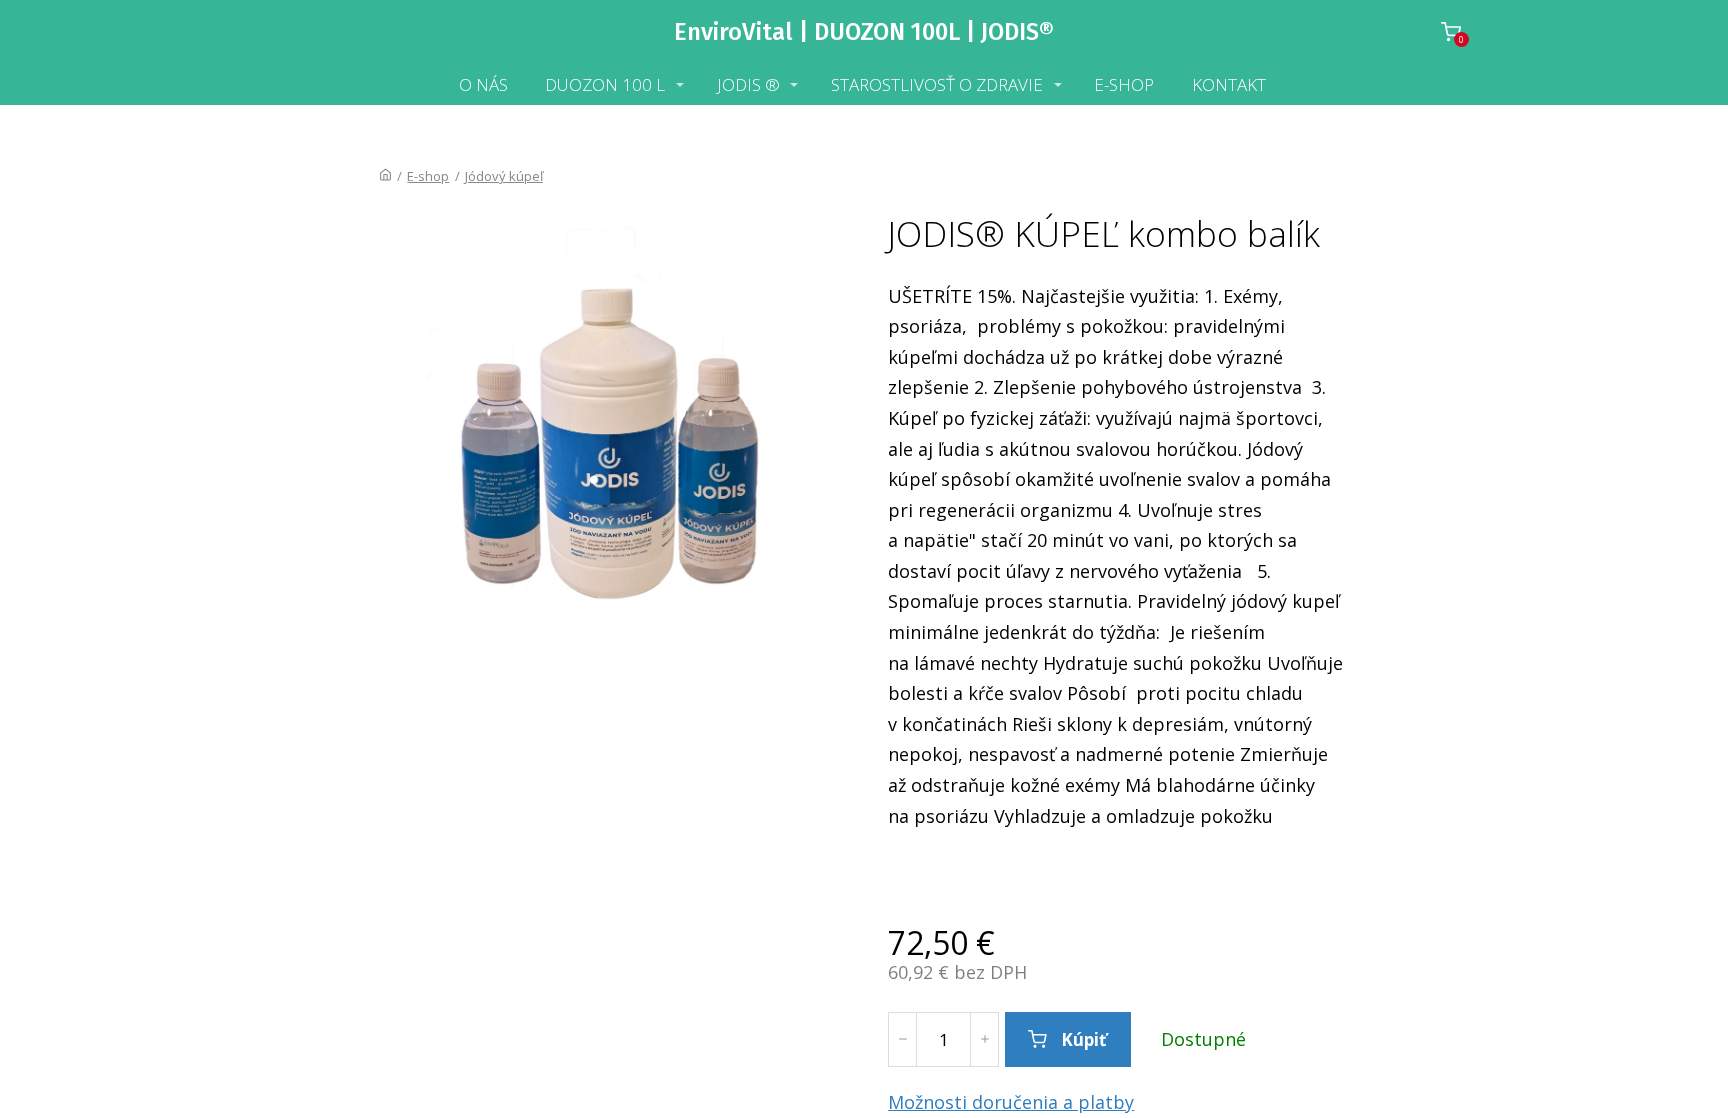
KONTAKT (1229, 84)
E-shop (428, 176)
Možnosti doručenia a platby (1011, 1102)
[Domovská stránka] (385, 176)
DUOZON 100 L (605, 84)
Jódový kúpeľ (504, 176)
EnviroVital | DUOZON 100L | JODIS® (864, 32)
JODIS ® (748, 84)
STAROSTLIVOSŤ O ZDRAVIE (937, 84)
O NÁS (483, 84)
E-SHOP (1124, 84)
